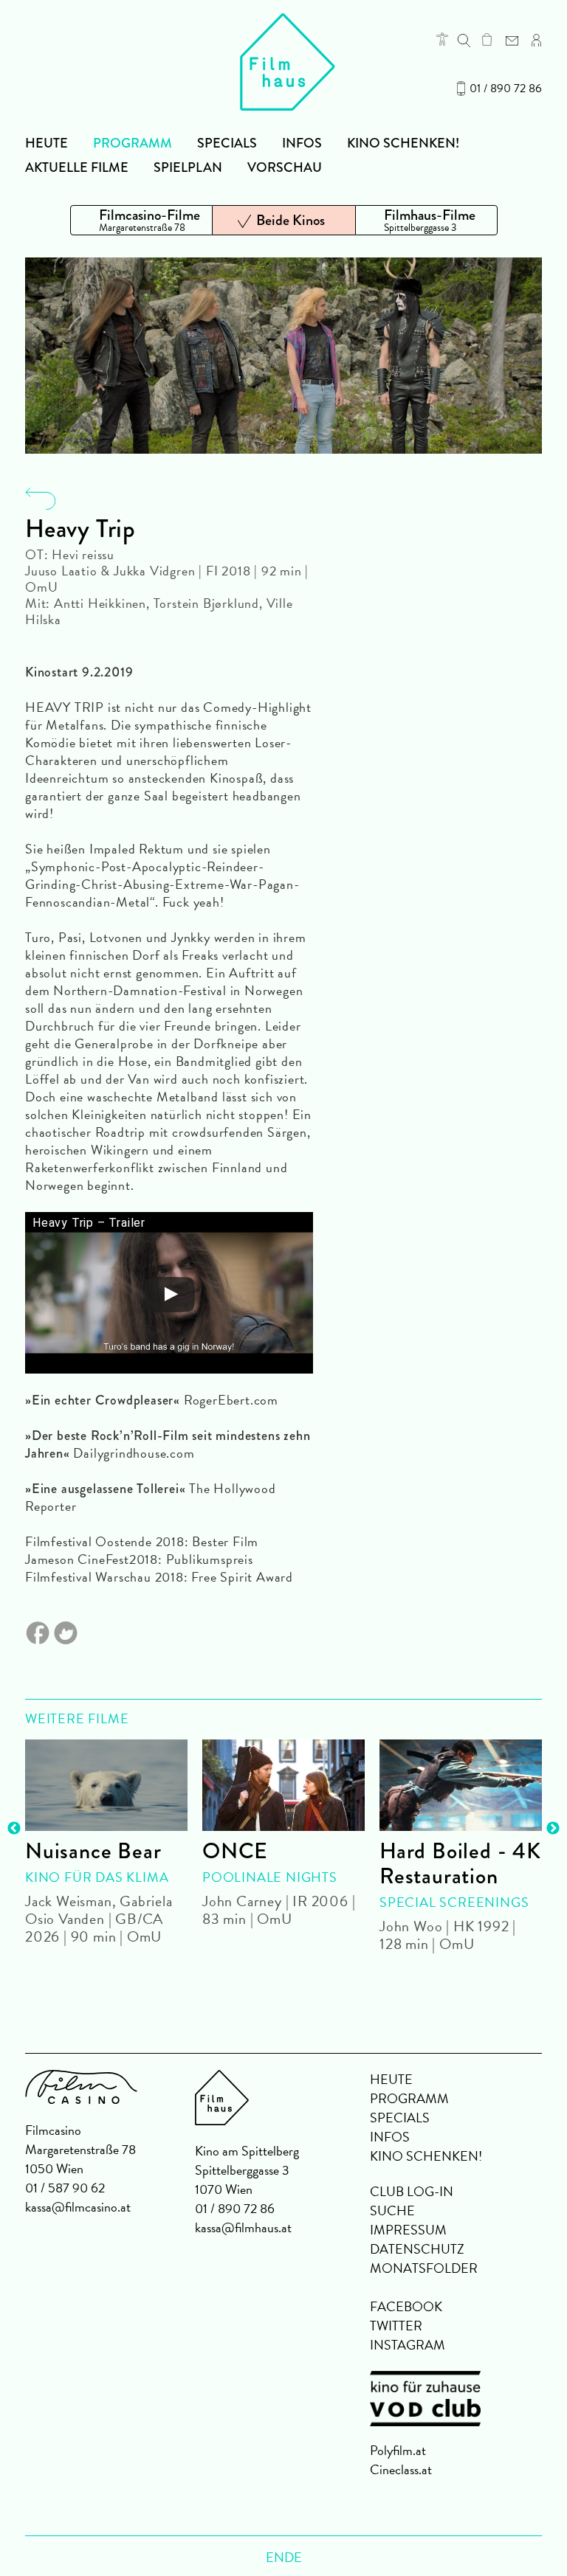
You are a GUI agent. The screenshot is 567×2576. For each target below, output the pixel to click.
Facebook (406, 2306)
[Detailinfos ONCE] (283, 1785)
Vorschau (285, 167)
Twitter (396, 2326)
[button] (442, 39)
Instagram (408, 2345)
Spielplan (188, 167)
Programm (133, 143)
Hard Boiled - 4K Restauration (460, 1863)
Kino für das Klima (97, 1877)
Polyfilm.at (398, 2450)
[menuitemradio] (141, 220)
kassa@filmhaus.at (243, 2227)
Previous (14, 1829)
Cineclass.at (401, 2469)
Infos (302, 143)
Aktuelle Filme (77, 167)
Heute (47, 143)
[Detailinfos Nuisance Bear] (106, 1785)
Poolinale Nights (270, 1877)
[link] (487, 39)
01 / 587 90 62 (65, 2188)
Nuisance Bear (93, 1851)
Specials (227, 143)
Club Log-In (412, 2191)
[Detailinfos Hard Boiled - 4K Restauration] (461, 1785)
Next (553, 1829)
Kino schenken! (403, 143)
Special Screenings (454, 1902)
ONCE (235, 1851)
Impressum (408, 2230)
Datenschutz (417, 2249)
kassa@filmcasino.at (78, 2207)
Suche (392, 2210)
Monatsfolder (424, 2268)
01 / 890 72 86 (506, 89)
